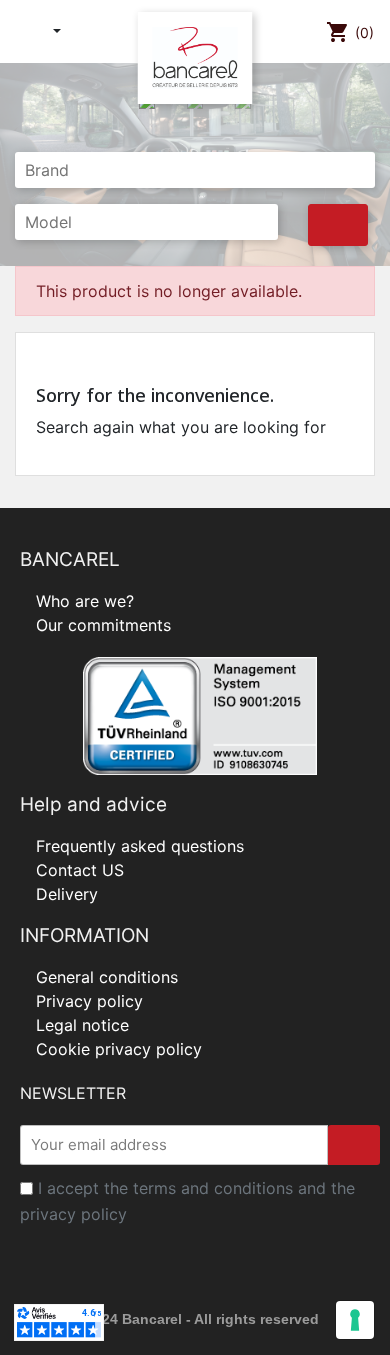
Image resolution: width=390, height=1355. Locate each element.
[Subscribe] (354, 1145)
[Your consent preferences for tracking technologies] (355, 1320)
